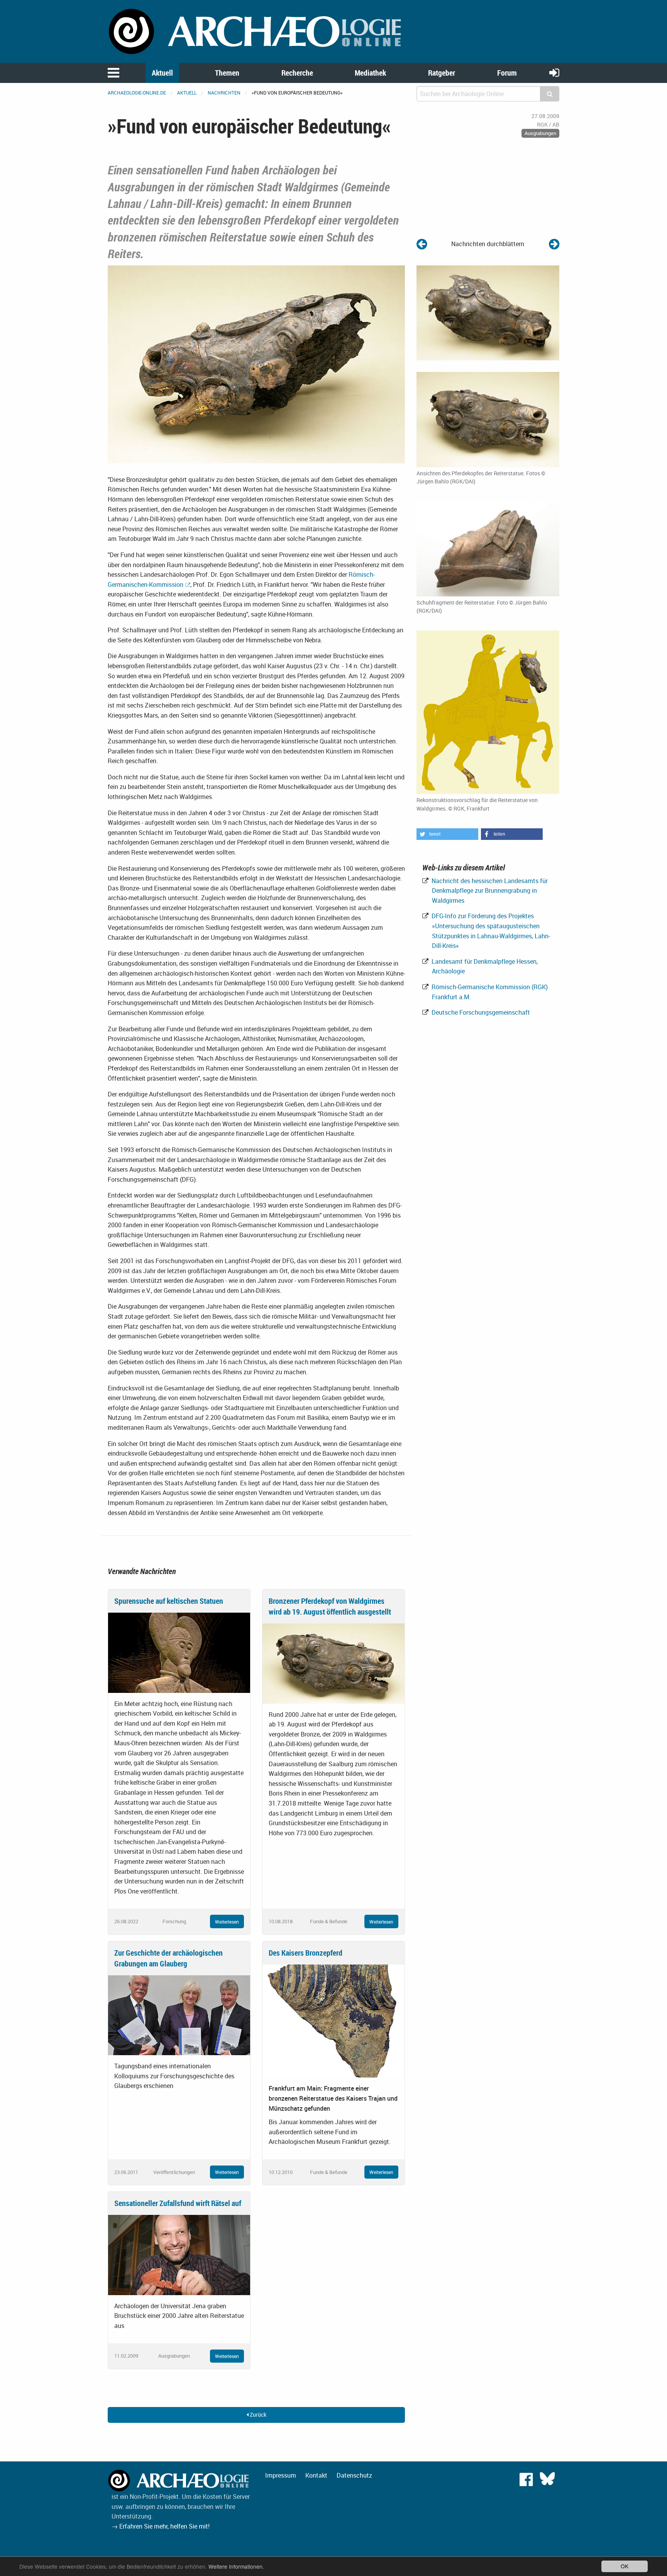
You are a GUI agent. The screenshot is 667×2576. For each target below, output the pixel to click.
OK (625, 2566)
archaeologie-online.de (137, 93)
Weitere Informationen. (236, 2566)
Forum (507, 73)
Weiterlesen (227, 1922)
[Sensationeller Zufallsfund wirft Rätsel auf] (179, 2254)
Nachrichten (224, 93)
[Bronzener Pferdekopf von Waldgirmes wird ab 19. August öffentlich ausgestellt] (333, 1663)
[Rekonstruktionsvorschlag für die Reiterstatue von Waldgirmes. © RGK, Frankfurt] (488, 711)
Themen (227, 73)
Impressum (281, 2475)
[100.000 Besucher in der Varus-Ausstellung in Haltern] (422, 244)
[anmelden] (554, 72)
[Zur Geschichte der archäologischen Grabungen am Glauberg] (179, 2015)
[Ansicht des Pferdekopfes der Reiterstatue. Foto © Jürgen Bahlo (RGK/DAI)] (256, 363)
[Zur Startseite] (256, 31)
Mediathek (370, 73)
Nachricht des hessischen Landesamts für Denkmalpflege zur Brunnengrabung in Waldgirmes (489, 891)
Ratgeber (442, 73)
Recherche (297, 73)
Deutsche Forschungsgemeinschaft (480, 1012)
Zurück (257, 2415)
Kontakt (316, 2475)
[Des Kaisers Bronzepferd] (333, 2020)
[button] (447, 834)
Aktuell (162, 73)
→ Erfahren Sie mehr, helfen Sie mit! (161, 2526)
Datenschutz (354, 2475)
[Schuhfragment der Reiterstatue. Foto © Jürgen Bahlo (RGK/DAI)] (488, 548)
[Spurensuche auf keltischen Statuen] (179, 1652)
